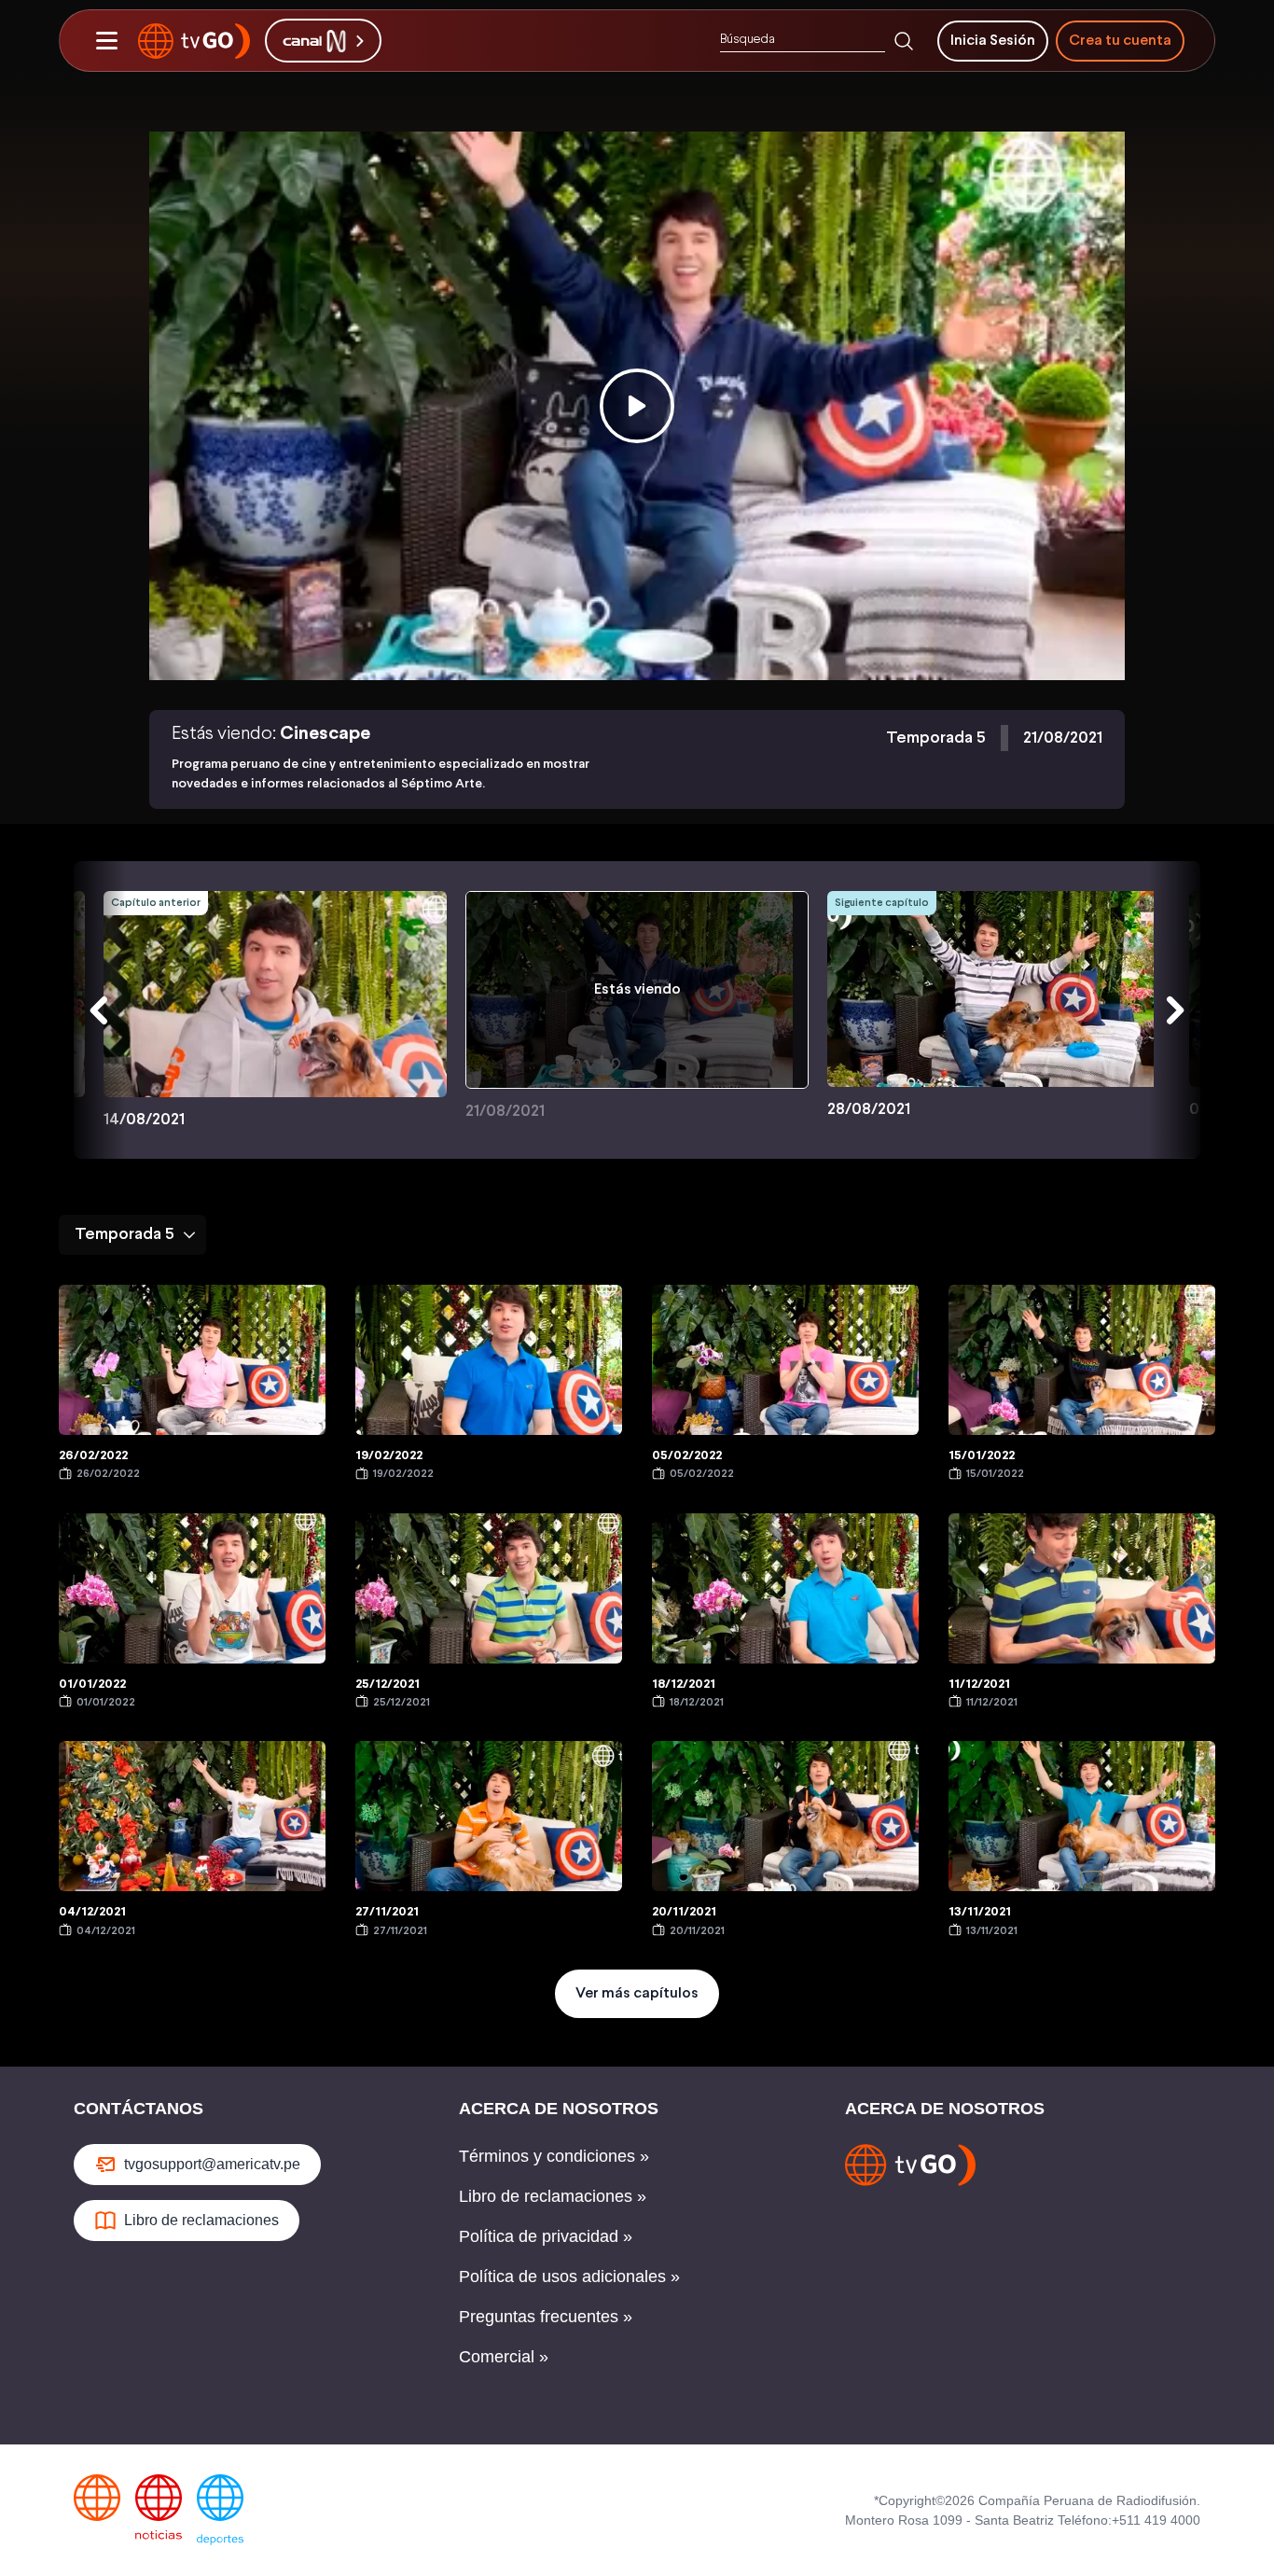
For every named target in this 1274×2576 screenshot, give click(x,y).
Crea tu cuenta (1120, 41)
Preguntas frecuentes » (546, 2317)
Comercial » (504, 2357)
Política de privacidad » (546, 2236)
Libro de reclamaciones (201, 2220)
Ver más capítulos (637, 1993)
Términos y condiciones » (554, 2156)
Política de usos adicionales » (569, 2277)
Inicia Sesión (993, 41)
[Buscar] (904, 41)
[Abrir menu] (106, 41)
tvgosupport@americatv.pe (212, 2164)
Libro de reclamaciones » (553, 2196)
